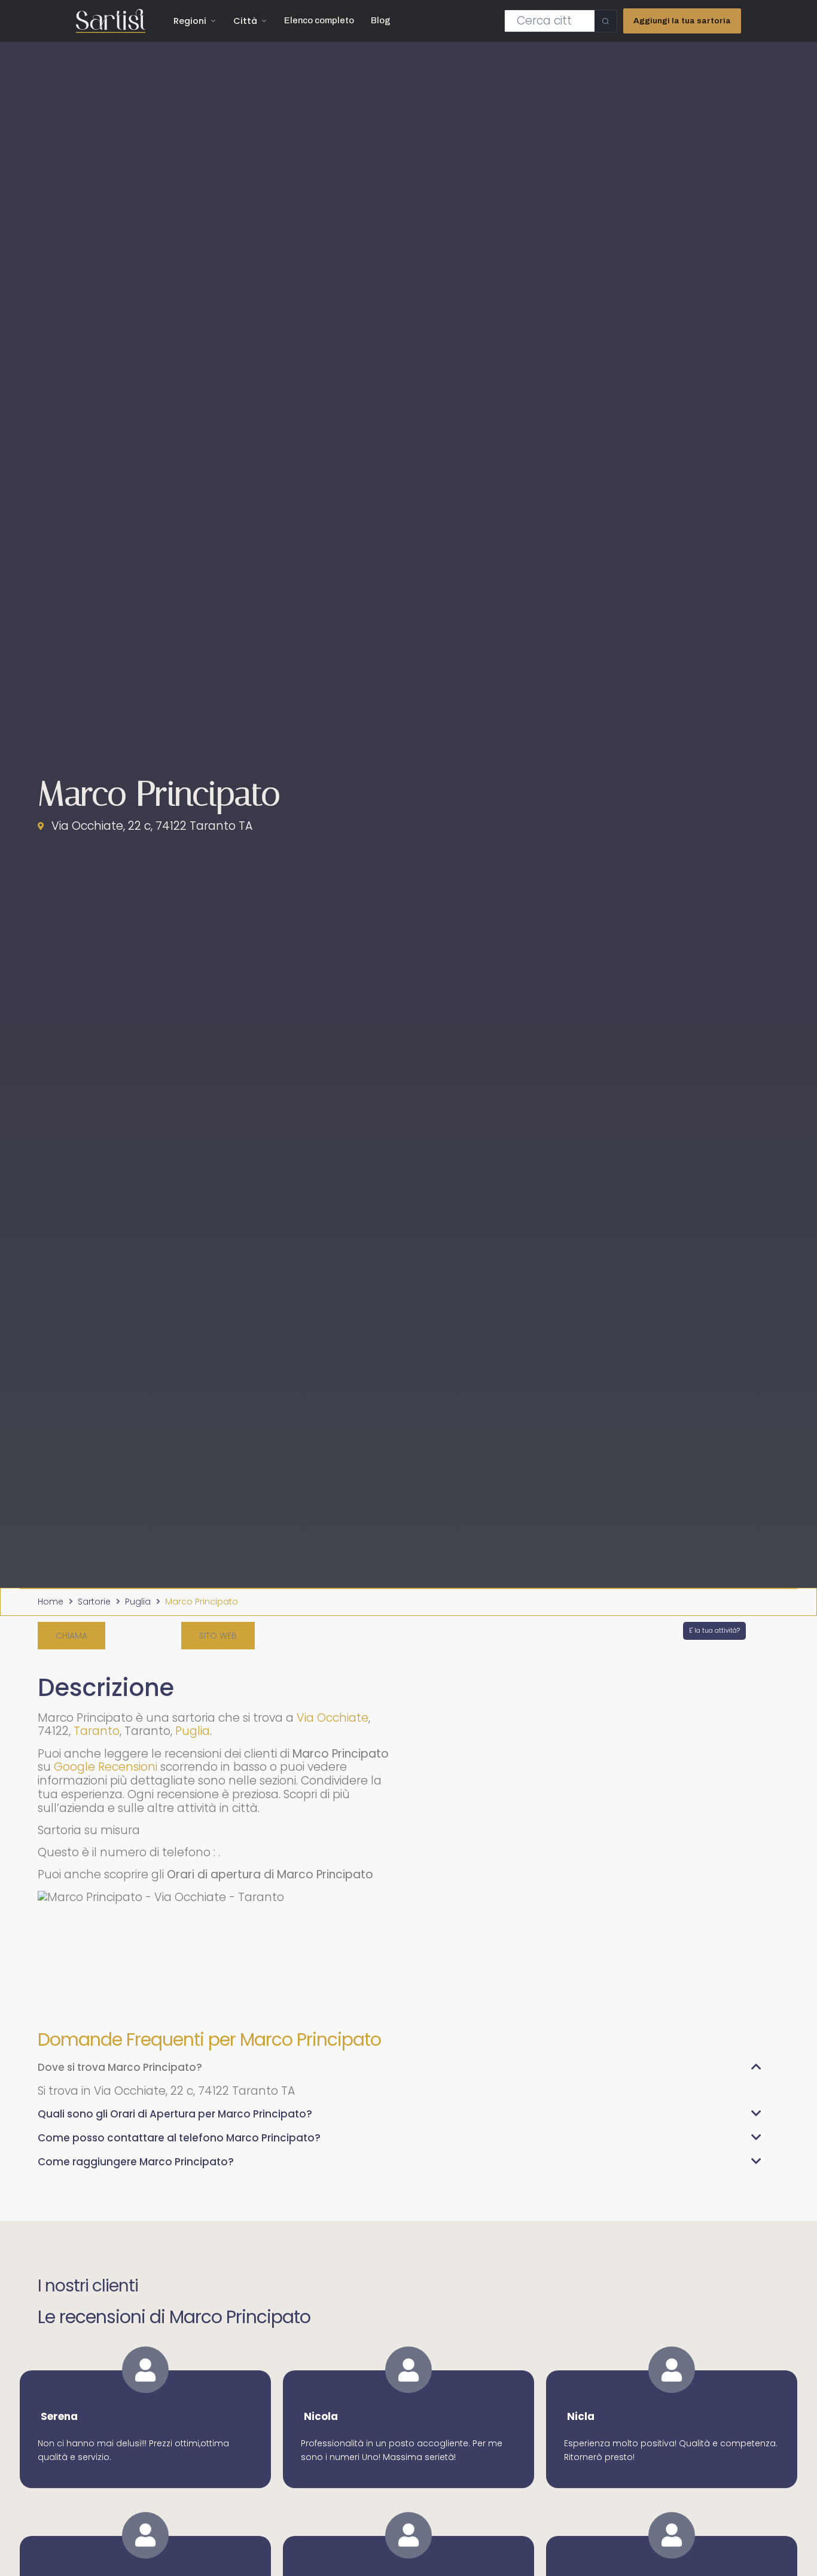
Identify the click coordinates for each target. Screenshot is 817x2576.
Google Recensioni (106, 1767)
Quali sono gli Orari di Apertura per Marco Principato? (175, 2114)
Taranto (97, 1731)
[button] (71, 1636)
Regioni (190, 21)
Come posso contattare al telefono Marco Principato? (179, 2138)
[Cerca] (606, 21)
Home (51, 1602)
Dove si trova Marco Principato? (120, 2067)
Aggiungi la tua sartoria (682, 21)
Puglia (138, 1602)
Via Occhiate (333, 1718)
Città (245, 21)
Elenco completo (319, 20)
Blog (381, 20)
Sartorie (94, 1602)
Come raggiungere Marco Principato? (136, 2162)
